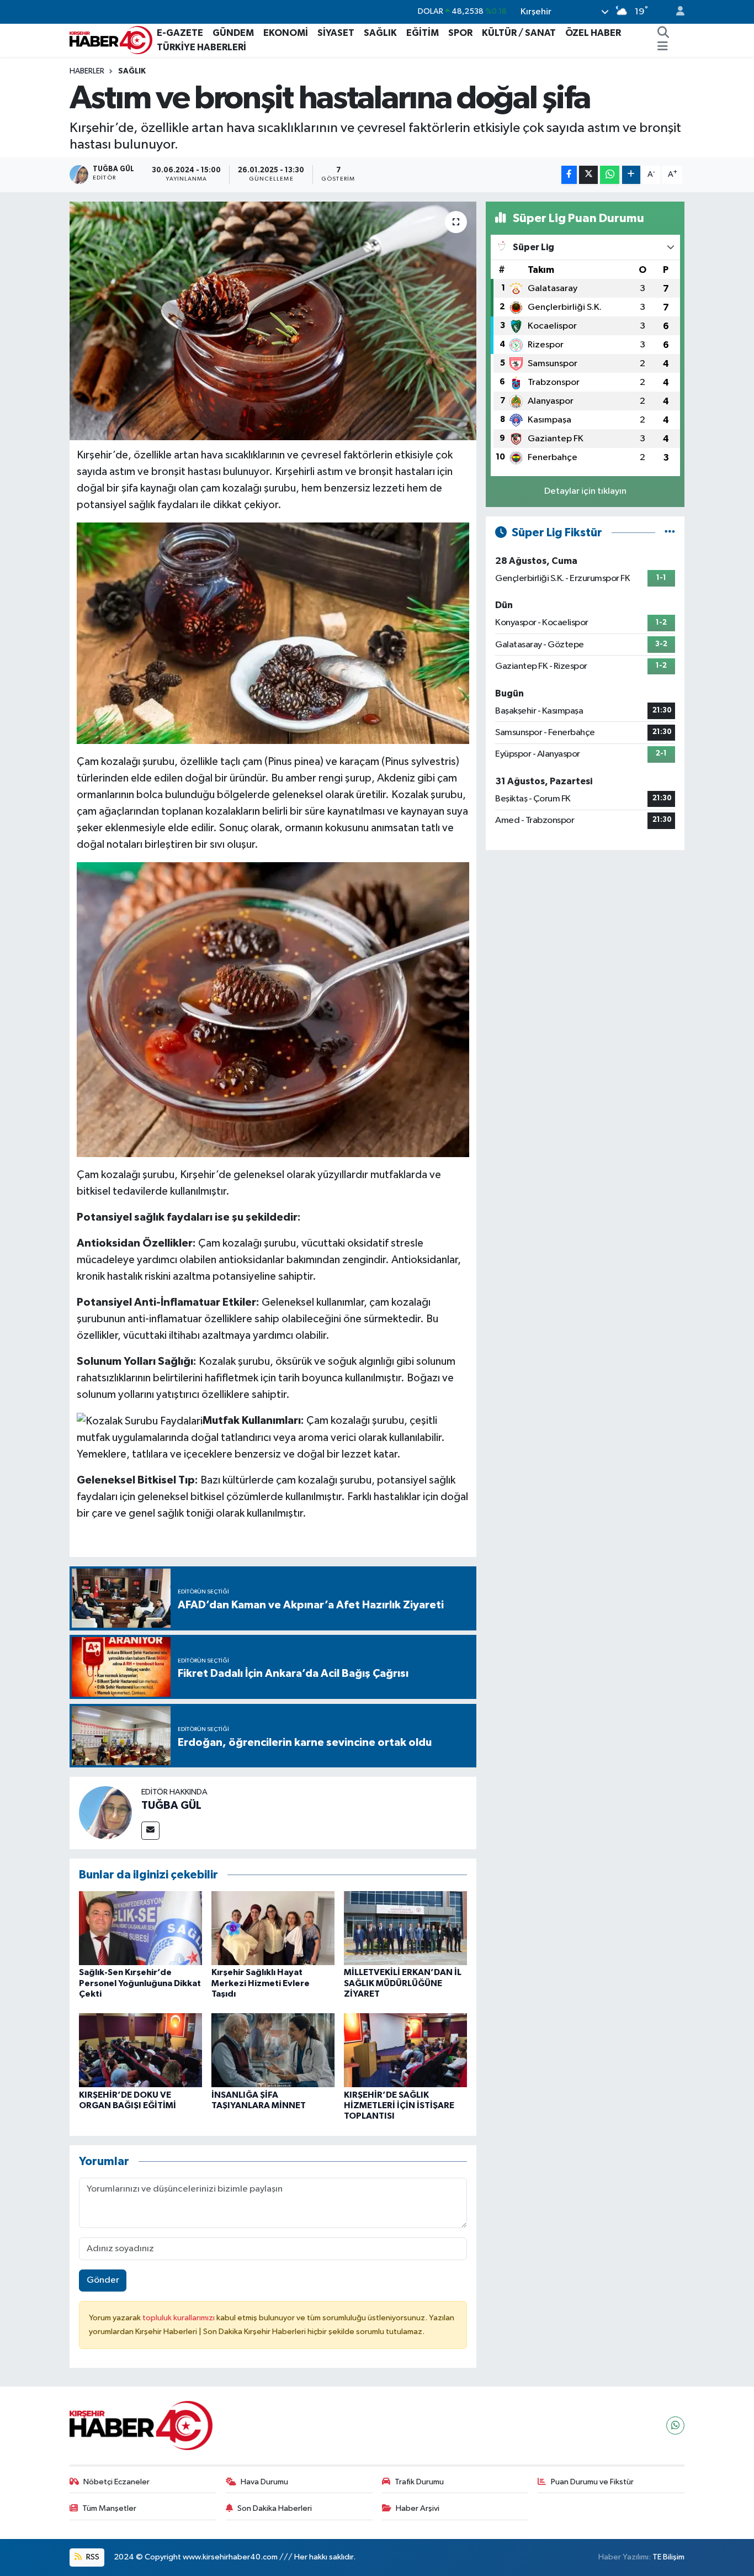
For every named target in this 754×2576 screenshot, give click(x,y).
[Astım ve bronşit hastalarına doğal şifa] (273, 321)
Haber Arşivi (418, 2508)
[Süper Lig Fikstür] (670, 533)
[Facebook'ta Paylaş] (569, 175)
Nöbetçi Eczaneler (116, 2482)
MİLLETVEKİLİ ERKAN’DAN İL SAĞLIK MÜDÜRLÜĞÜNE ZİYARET (403, 1983)
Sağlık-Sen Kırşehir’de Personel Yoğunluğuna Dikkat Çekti (140, 1983)
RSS (92, 2557)
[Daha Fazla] (631, 175)
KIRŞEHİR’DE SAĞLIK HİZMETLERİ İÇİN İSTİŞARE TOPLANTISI (399, 2105)
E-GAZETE (180, 33)
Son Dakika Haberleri (275, 2508)
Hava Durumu (264, 2482)
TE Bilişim (668, 2557)
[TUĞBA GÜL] (105, 1813)
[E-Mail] (150, 1831)
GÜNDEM (233, 33)
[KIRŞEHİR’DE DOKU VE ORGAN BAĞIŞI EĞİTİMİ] (140, 2050)
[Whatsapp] (675, 2425)
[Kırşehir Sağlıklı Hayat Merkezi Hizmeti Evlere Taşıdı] (273, 1928)
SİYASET (336, 33)
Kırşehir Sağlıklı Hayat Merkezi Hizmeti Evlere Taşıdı (261, 1983)
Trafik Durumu (419, 2482)
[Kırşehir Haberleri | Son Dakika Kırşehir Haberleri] (111, 39)
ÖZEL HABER (593, 33)
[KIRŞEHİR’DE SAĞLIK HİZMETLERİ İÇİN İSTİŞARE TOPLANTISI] (405, 2050)
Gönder (103, 2280)
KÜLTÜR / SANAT (519, 33)
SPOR (460, 33)
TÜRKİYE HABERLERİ (201, 47)
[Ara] (663, 33)
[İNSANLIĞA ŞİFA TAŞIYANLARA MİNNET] (273, 2050)
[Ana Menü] (663, 47)
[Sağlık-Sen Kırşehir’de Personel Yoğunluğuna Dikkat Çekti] (140, 1928)
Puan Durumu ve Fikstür (592, 2482)
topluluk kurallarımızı (179, 2318)
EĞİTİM (423, 33)
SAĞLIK (380, 33)
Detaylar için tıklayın (585, 491)
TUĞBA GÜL (171, 1806)
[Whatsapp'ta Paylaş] (610, 175)
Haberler (87, 71)
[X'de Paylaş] (588, 175)
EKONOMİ (286, 33)
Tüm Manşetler (109, 2508)
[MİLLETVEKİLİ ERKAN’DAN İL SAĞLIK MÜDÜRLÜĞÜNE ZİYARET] (405, 1928)
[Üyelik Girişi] (676, 12)
